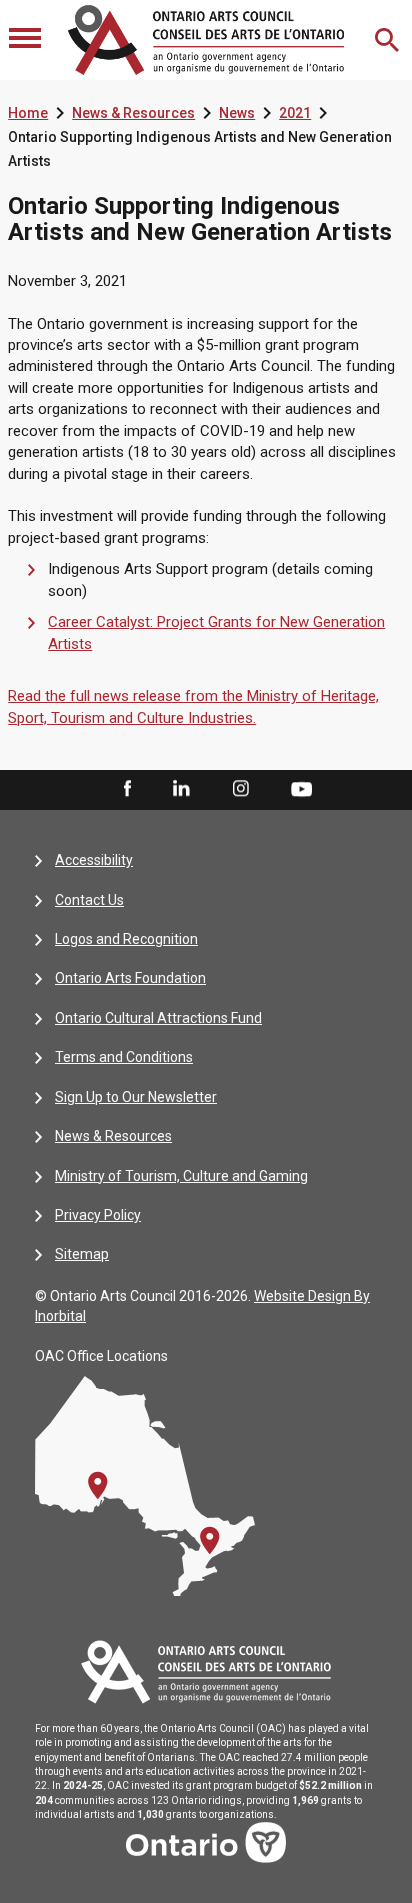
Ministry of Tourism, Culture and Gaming (181, 1176)
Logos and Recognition (126, 939)
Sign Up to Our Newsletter (136, 1097)
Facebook (126, 790)
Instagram (241, 790)
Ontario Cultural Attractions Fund (158, 1018)
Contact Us (89, 900)
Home (28, 113)
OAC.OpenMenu (27, 40)
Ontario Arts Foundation (130, 978)
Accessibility (94, 860)
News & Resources (133, 113)
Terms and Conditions (124, 1057)
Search (389, 40)
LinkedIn (181, 790)
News (237, 113)
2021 (295, 113)
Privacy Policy (98, 1215)
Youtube (301, 789)
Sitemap (82, 1254)
